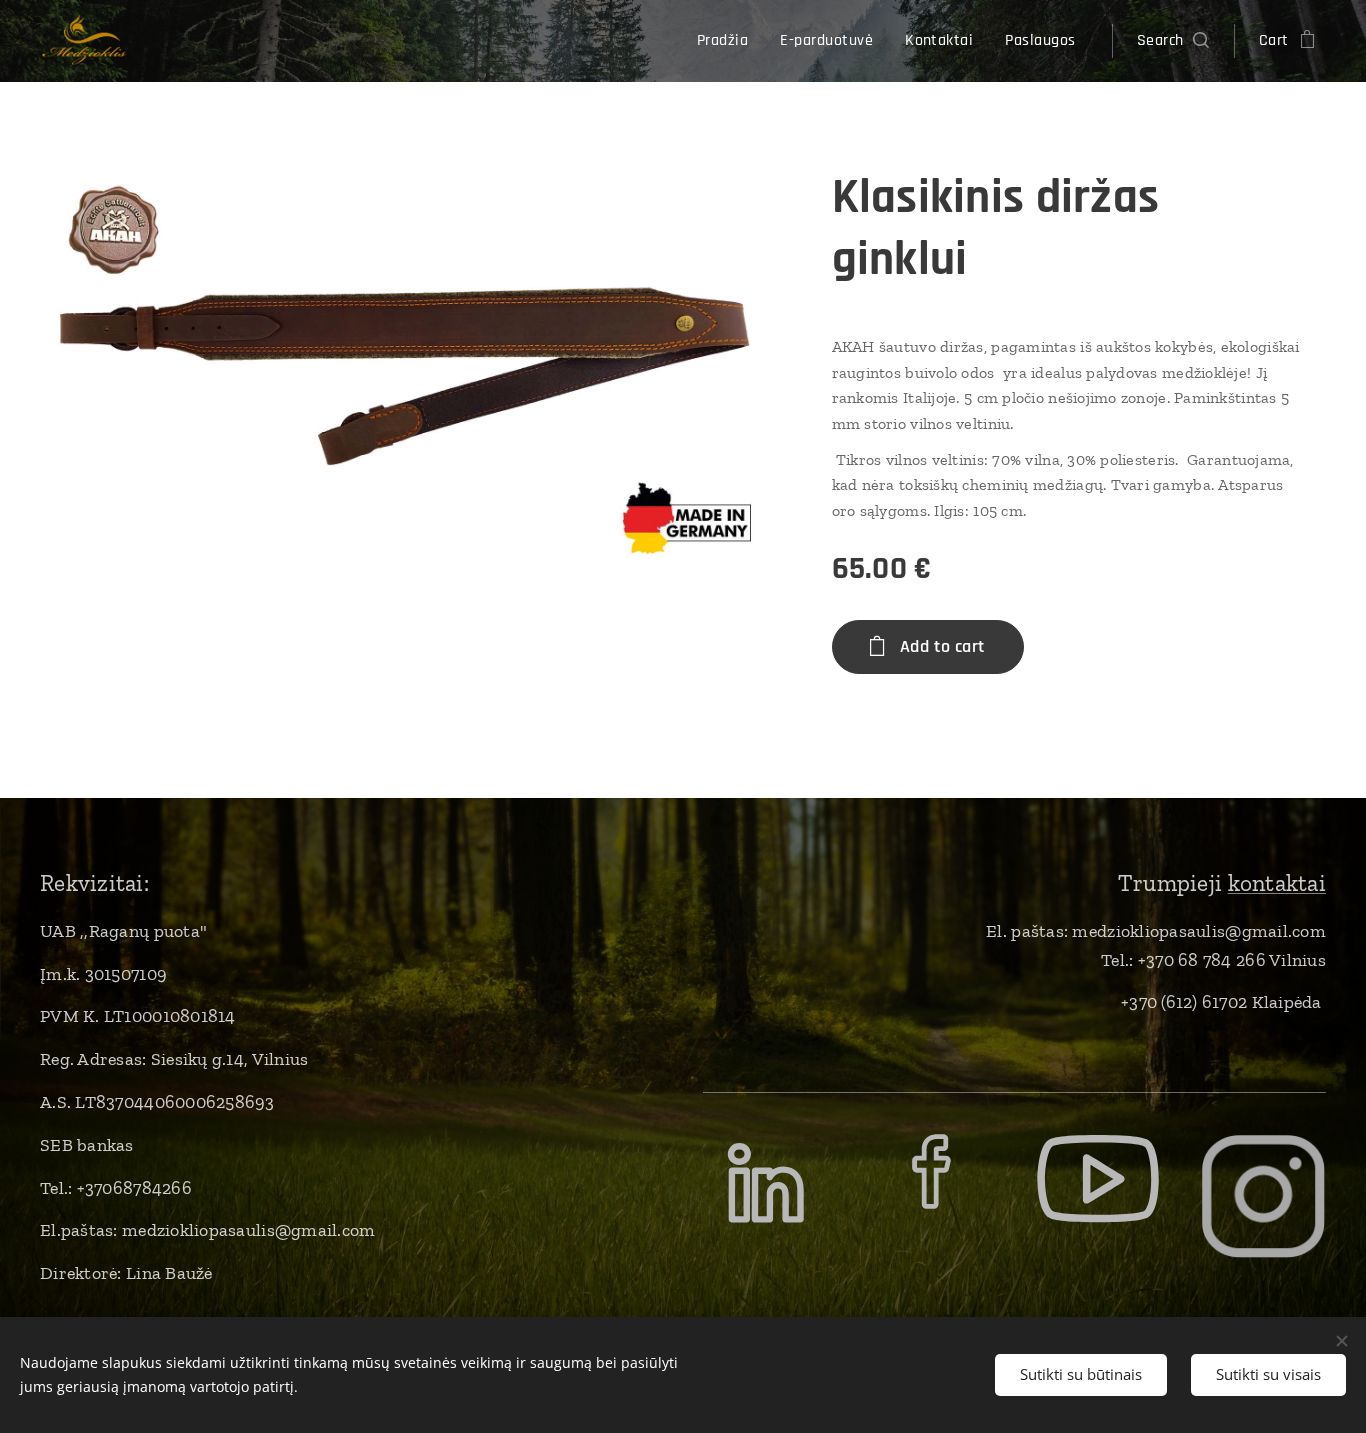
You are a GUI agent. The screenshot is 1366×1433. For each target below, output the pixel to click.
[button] (1173, 41)
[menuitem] (728, 41)
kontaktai (1277, 883)
